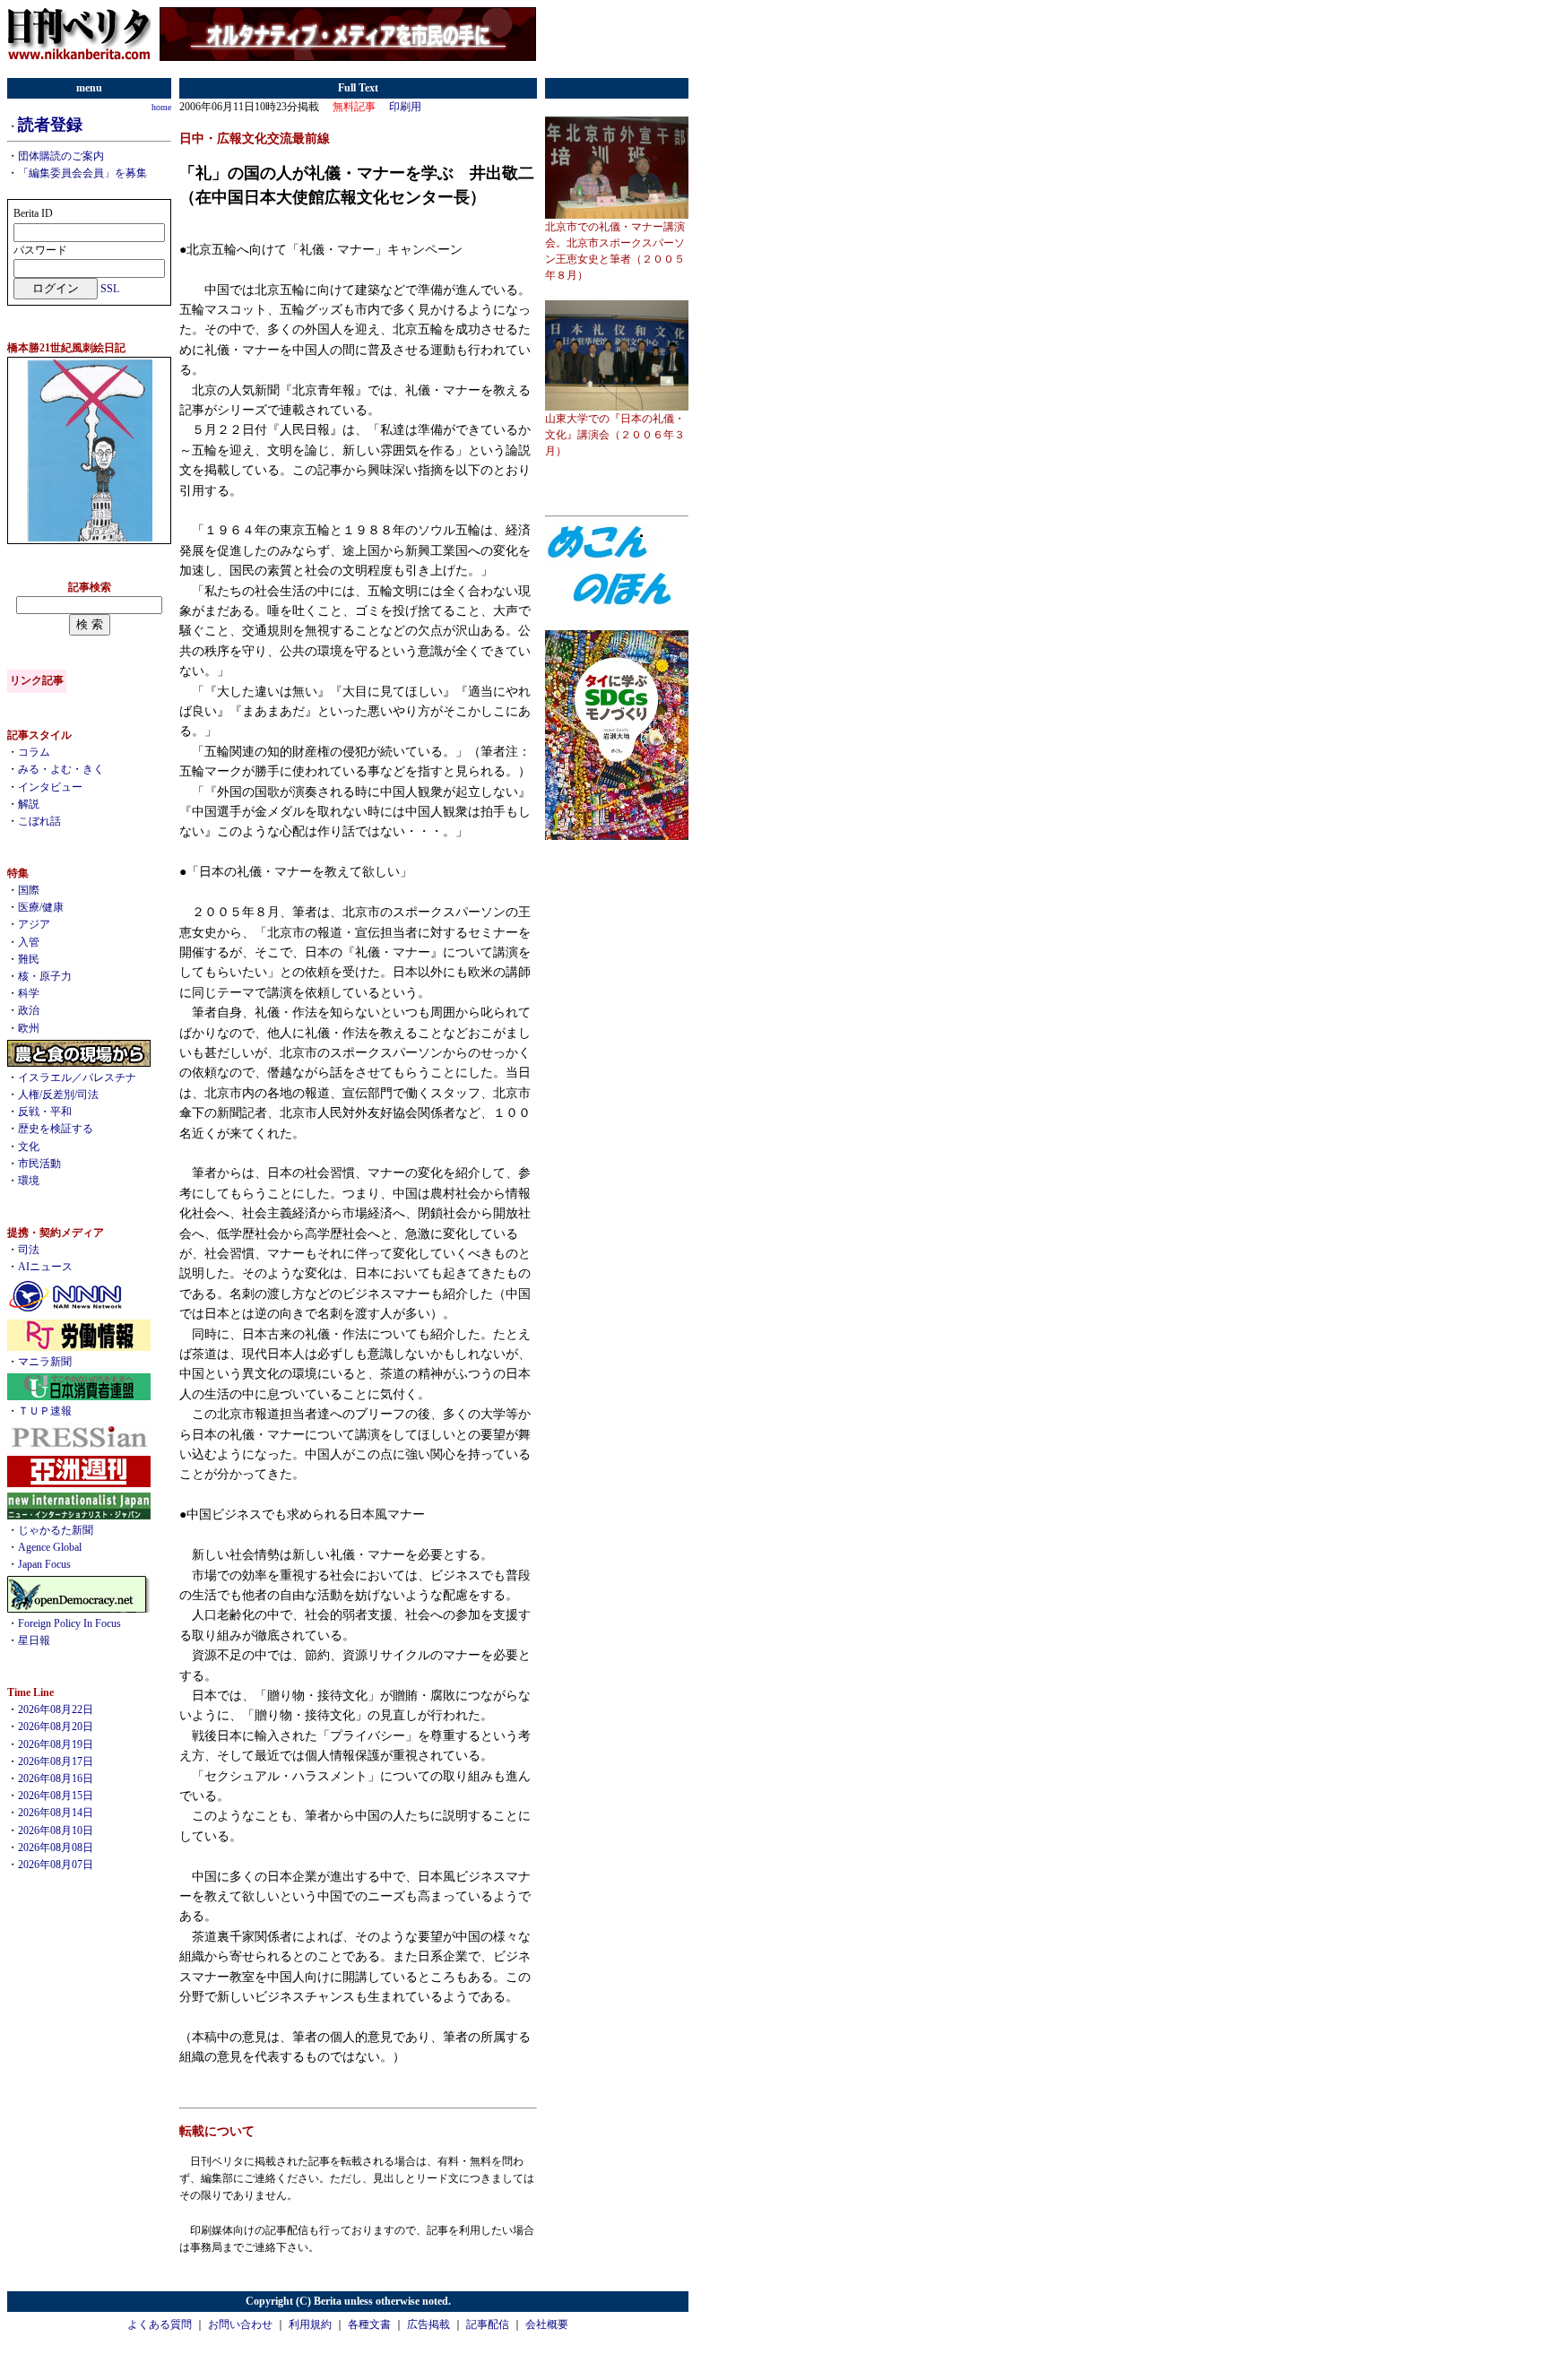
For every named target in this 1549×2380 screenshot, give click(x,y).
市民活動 (39, 1164)
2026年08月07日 (56, 1865)
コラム (34, 752)
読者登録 (50, 125)
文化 (29, 1147)
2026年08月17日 (56, 1761)
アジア (34, 924)
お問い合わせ (240, 2324)
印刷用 (405, 107)
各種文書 (369, 2324)
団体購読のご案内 (61, 156)
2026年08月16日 (56, 1779)
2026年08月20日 (56, 1727)
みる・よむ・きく (61, 769)
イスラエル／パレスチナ (77, 1077)
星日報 (34, 1640)
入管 (29, 942)
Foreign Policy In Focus (69, 1623)
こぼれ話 (39, 821)
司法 (29, 1250)
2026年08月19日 (56, 1744)
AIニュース (45, 1267)
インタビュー (50, 787)
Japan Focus (44, 1564)
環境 (29, 1181)
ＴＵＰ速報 (45, 1411)
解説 (29, 804)
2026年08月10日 (56, 1830)
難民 (29, 959)
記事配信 (488, 2324)
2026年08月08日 (56, 1848)
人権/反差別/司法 (58, 1095)
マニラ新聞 (45, 1362)
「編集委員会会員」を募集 (82, 173)
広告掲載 (428, 2324)
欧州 (29, 1028)
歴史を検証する (56, 1129)
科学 (29, 993)
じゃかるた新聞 (56, 1530)
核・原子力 (45, 976)
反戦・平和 (45, 1112)
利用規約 (310, 2324)
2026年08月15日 (56, 1796)
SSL (110, 289)
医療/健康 (41, 907)
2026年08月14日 (56, 1813)
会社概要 (547, 2324)
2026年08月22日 (56, 1709)
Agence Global (50, 1547)
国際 (29, 890)
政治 (29, 1010)
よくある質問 (160, 2324)
